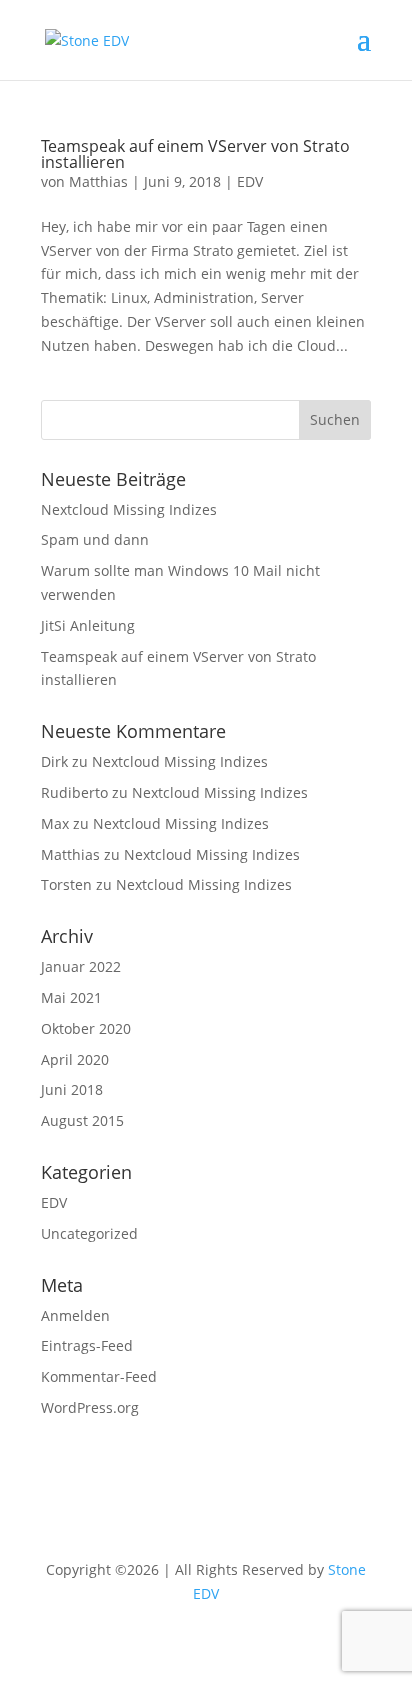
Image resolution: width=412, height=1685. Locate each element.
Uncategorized (89, 1233)
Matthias (98, 181)
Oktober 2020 (86, 1028)
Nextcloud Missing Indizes (129, 509)
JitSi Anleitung (88, 625)
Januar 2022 (81, 966)
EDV (250, 181)
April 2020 (75, 1059)
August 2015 (82, 1120)
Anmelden (75, 1315)
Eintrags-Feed (87, 1345)
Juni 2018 (72, 1089)
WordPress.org (90, 1407)
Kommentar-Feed (99, 1376)
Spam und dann (95, 539)
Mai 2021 (71, 997)
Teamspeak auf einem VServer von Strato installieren (195, 154)
